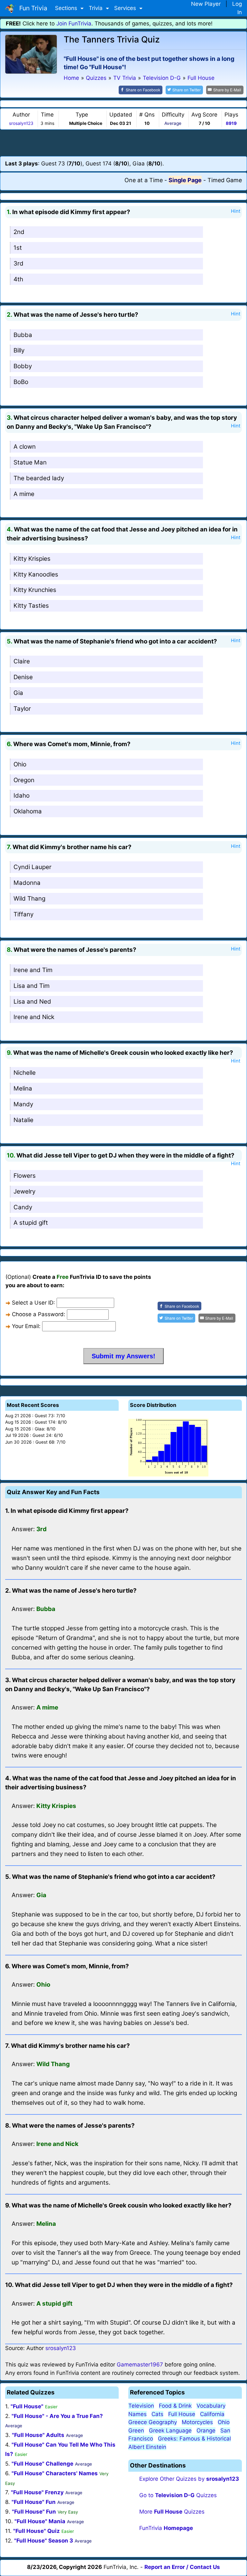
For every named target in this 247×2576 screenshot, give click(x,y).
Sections (67, 8)
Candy (23, 1207)
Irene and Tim (33, 970)
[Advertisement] (123, 143)
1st (18, 248)
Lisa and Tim (32, 986)
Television (141, 2406)
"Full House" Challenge (42, 2464)
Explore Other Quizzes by (189, 2479)
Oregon (24, 780)
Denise (23, 677)
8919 (231, 123)
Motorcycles (197, 2422)
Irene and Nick (34, 1017)
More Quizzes (172, 2512)
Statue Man (30, 462)
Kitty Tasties (31, 606)
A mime (24, 494)
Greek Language (170, 2431)
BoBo (21, 382)
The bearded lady (39, 478)
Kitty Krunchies (35, 590)
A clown (25, 447)
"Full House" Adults (38, 2435)
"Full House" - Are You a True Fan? (57, 2416)
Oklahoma (28, 811)
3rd (18, 263)
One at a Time (144, 180)
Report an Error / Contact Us (182, 2567)
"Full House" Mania (40, 2521)
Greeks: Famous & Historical (194, 2439)
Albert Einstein (147, 2447)
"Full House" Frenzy (37, 2492)
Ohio (20, 764)
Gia (18, 693)
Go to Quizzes (178, 2495)
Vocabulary (211, 2406)
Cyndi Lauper (32, 867)
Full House (182, 2414)
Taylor (22, 709)
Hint (236, 211)
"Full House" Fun (34, 2502)
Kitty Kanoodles (36, 574)
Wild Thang (29, 899)
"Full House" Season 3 (44, 2541)
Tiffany (23, 914)
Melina (23, 1088)
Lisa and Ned (32, 1002)
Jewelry (24, 1191)
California (212, 2414)
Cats (157, 2414)
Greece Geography (153, 2422)
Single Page (185, 180)
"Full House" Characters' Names (55, 2473)
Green (136, 2431)
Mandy (23, 1104)
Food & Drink (175, 2406)
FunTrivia (166, 2528)
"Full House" (27, 2406)
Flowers (25, 1176)
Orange (206, 2431)
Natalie (23, 1120)
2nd (19, 232)
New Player (206, 4)
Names (137, 2414)
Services (126, 8)
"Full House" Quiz (37, 2531)
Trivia (96, 8)
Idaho (22, 796)
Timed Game (225, 180)
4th (18, 279)
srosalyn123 (21, 123)
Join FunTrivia (74, 23)
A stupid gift (31, 1223)
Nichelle (25, 1073)
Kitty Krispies (32, 559)
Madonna (27, 883)
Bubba (23, 335)
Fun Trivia (32, 8)
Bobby (23, 366)
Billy (19, 350)
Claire (22, 661)
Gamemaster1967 (140, 2365)
